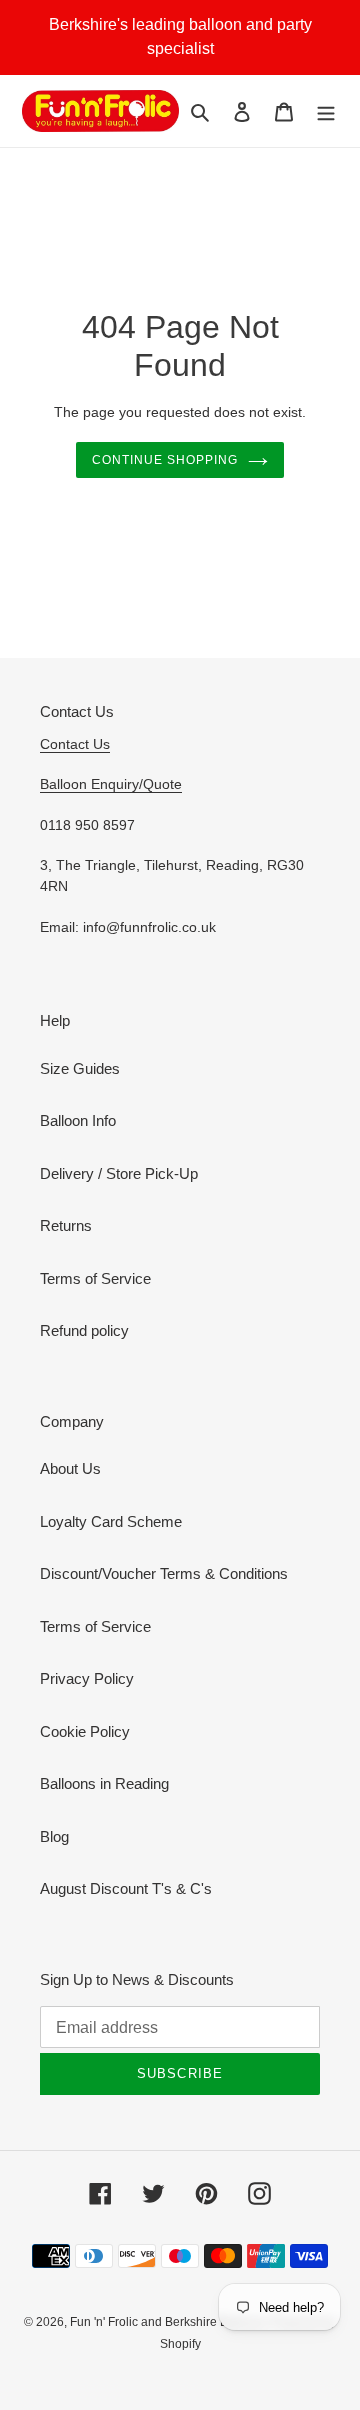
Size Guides (80, 1068)
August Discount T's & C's (126, 1888)
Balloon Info (78, 1120)
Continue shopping (165, 460)
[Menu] (326, 111)
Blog (54, 1836)
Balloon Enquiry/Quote (111, 784)
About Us (70, 1468)
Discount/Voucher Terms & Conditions (164, 1573)
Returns (66, 1225)
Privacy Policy (87, 1678)
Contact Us (75, 744)
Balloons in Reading (104, 1783)
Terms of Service (95, 1278)
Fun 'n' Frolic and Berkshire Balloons (170, 2322)
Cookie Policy (85, 1731)
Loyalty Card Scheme (111, 1521)
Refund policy (84, 1330)
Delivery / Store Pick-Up (119, 1173)
